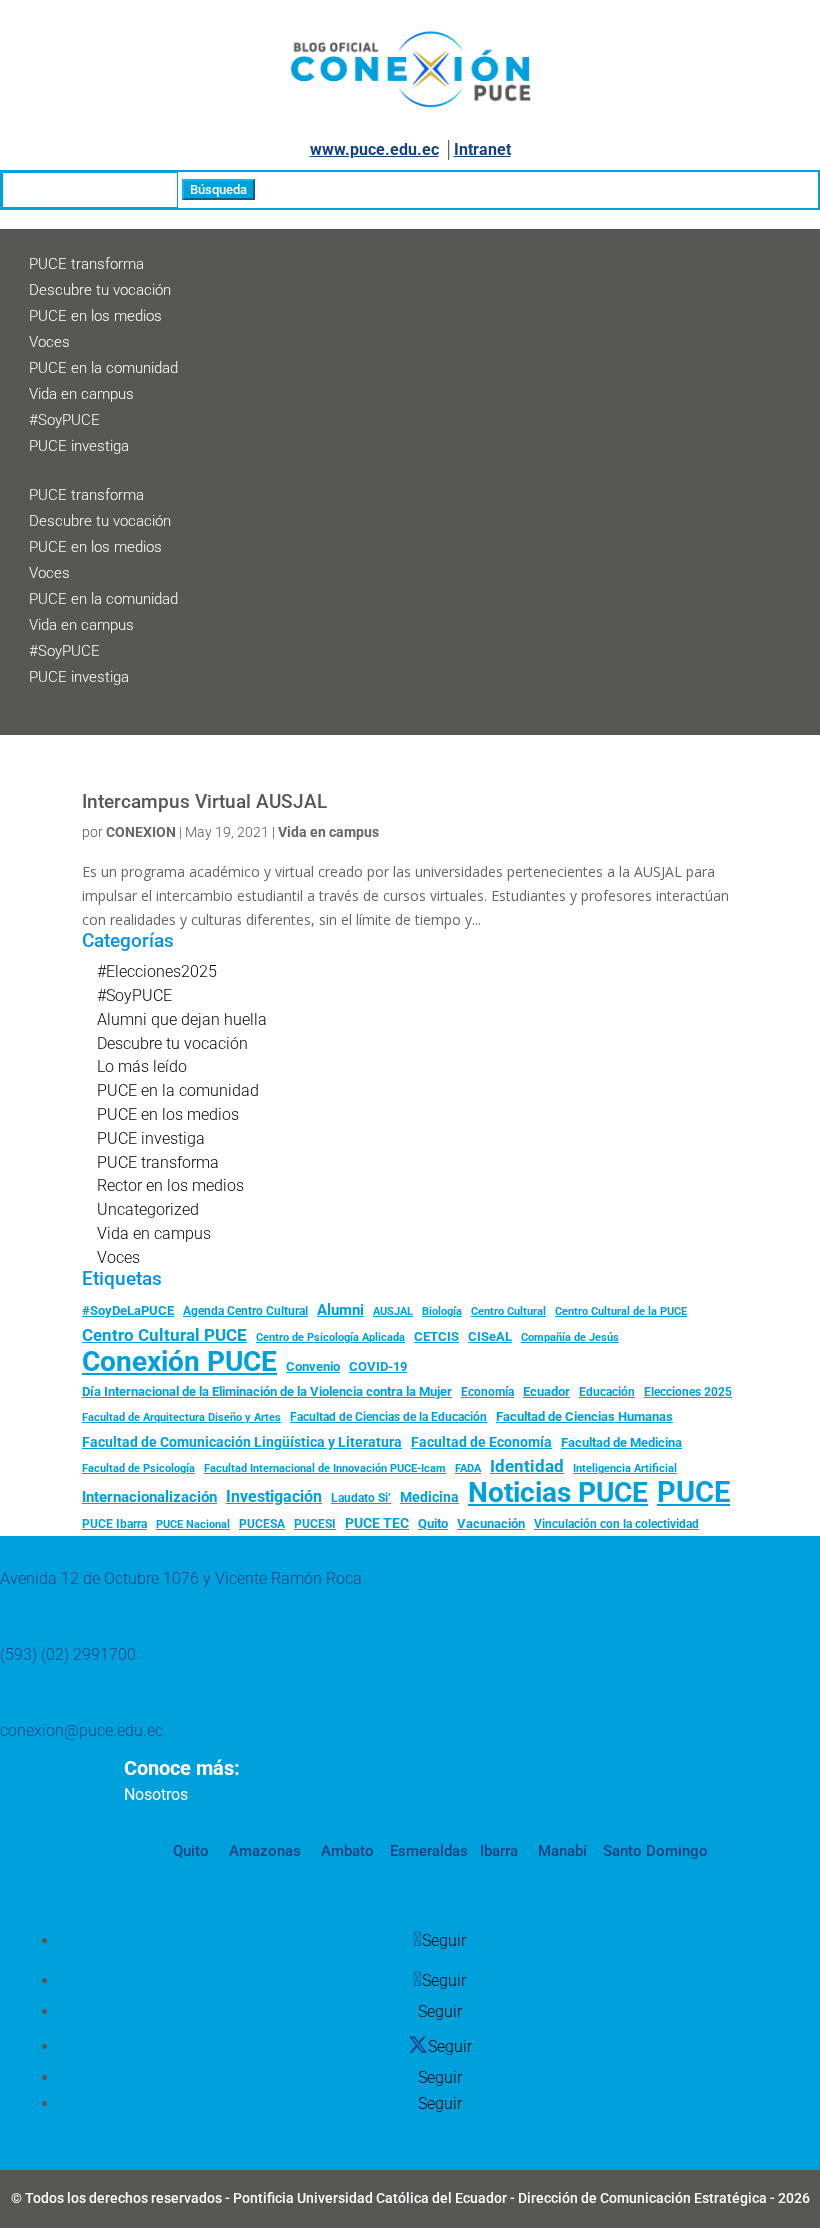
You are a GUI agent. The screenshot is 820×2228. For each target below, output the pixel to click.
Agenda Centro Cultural (245, 1311)
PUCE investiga (79, 446)
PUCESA (262, 1524)
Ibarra (497, 1851)
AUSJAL (393, 1311)
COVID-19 (378, 1366)
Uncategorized (148, 1209)
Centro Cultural (508, 1311)
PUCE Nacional (193, 1524)
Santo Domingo (655, 1851)
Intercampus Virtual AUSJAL (204, 802)
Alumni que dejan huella (182, 1019)
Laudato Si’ (361, 1498)
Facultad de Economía (481, 1442)
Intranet (482, 149)
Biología (442, 1311)
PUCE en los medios (95, 316)
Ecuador (546, 1391)
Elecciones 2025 (688, 1392)
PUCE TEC (377, 1523)
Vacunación (491, 1523)
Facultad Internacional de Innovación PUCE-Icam (325, 1468)
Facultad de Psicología (138, 1468)
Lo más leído (142, 1066)
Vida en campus (81, 394)
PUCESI (315, 1524)
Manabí (560, 1851)
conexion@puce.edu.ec (81, 1730)
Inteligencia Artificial (625, 1468)
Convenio (313, 1366)
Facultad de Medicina (621, 1442)
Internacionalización (149, 1497)
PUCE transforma (86, 264)
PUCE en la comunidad (103, 368)
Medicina (429, 1497)
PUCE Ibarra (114, 1524)
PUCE (693, 1493)
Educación (607, 1392)
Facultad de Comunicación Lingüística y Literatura (242, 1442)
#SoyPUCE (64, 420)
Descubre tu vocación (100, 290)
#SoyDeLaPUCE (128, 1310)
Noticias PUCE (558, 1493)
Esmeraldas (429, 1851)
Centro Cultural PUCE (164, 1335)
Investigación (274, 1496)
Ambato (345, 1851)
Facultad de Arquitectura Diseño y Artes (181, 1417)
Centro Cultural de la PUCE (621, 1311)
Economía (487, 1392)
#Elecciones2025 (157, 971)
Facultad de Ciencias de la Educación (388, 1417)
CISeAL (490, 1336)
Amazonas (263, 1851)
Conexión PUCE (179, 1362)
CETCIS (436, 1336)
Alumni (340, 1310)
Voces (49, 342)
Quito (433, 1523)
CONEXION (141, 832)
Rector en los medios (170, 1185)
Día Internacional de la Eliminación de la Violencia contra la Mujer (267, 1391)
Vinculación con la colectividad (616, 1524)
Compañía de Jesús (570, 1337)
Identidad (527, 1466)
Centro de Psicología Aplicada (330, 1337)
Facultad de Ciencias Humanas (584, 1416)
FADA (468, 1468)
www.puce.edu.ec (374, 149)
